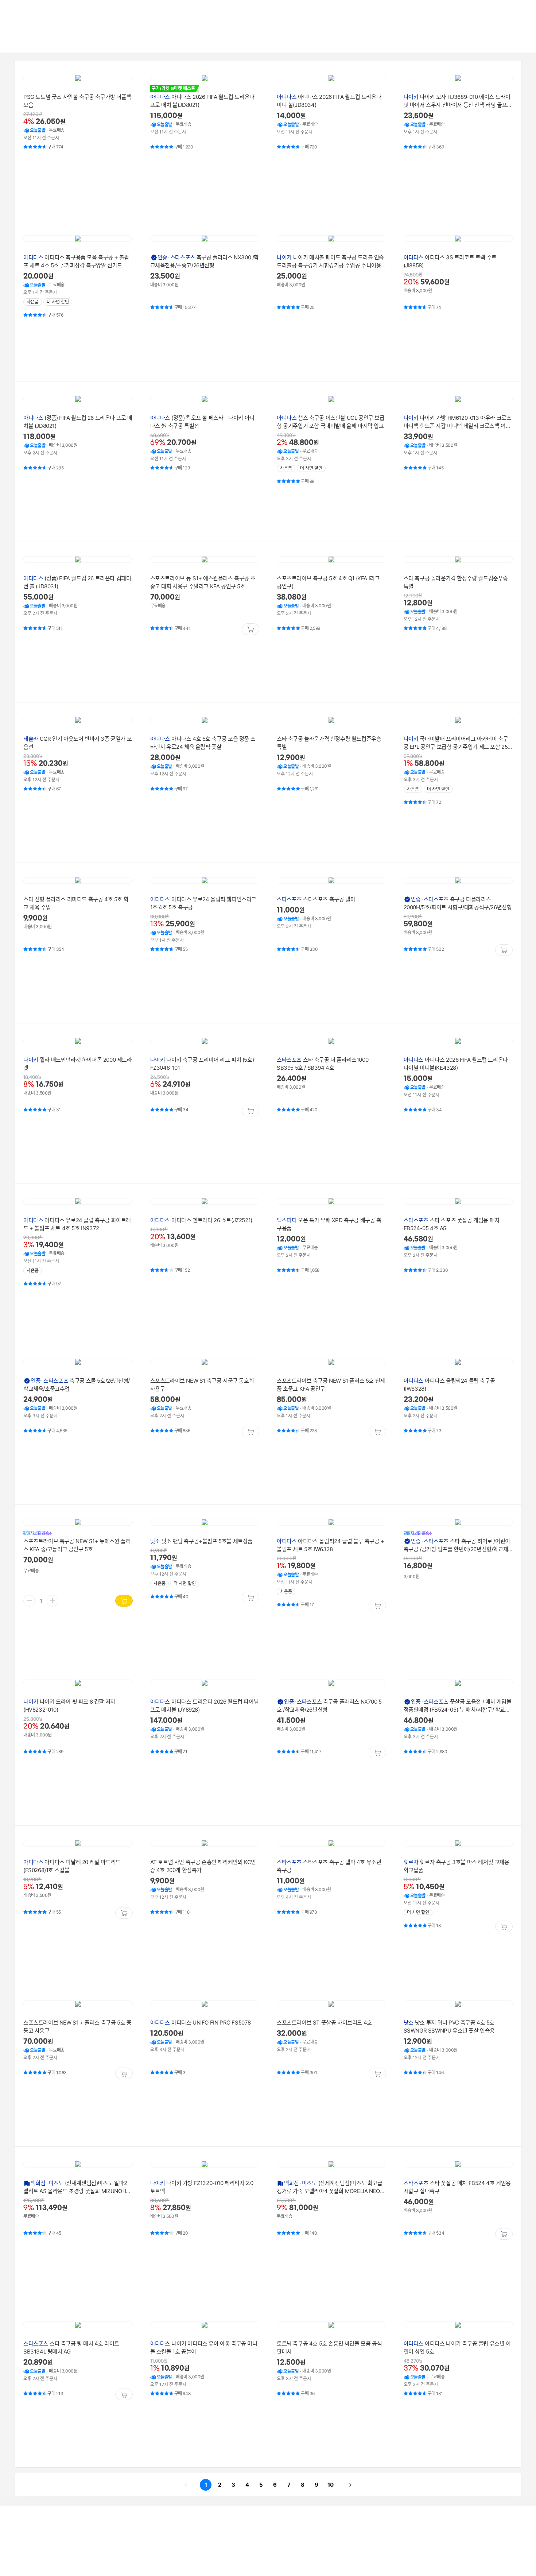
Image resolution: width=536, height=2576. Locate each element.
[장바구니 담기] (250, 629)
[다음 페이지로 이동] (350, 2485)
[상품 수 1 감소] (29, 1601)
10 (329, 2484)
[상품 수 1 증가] (53, 1601)
